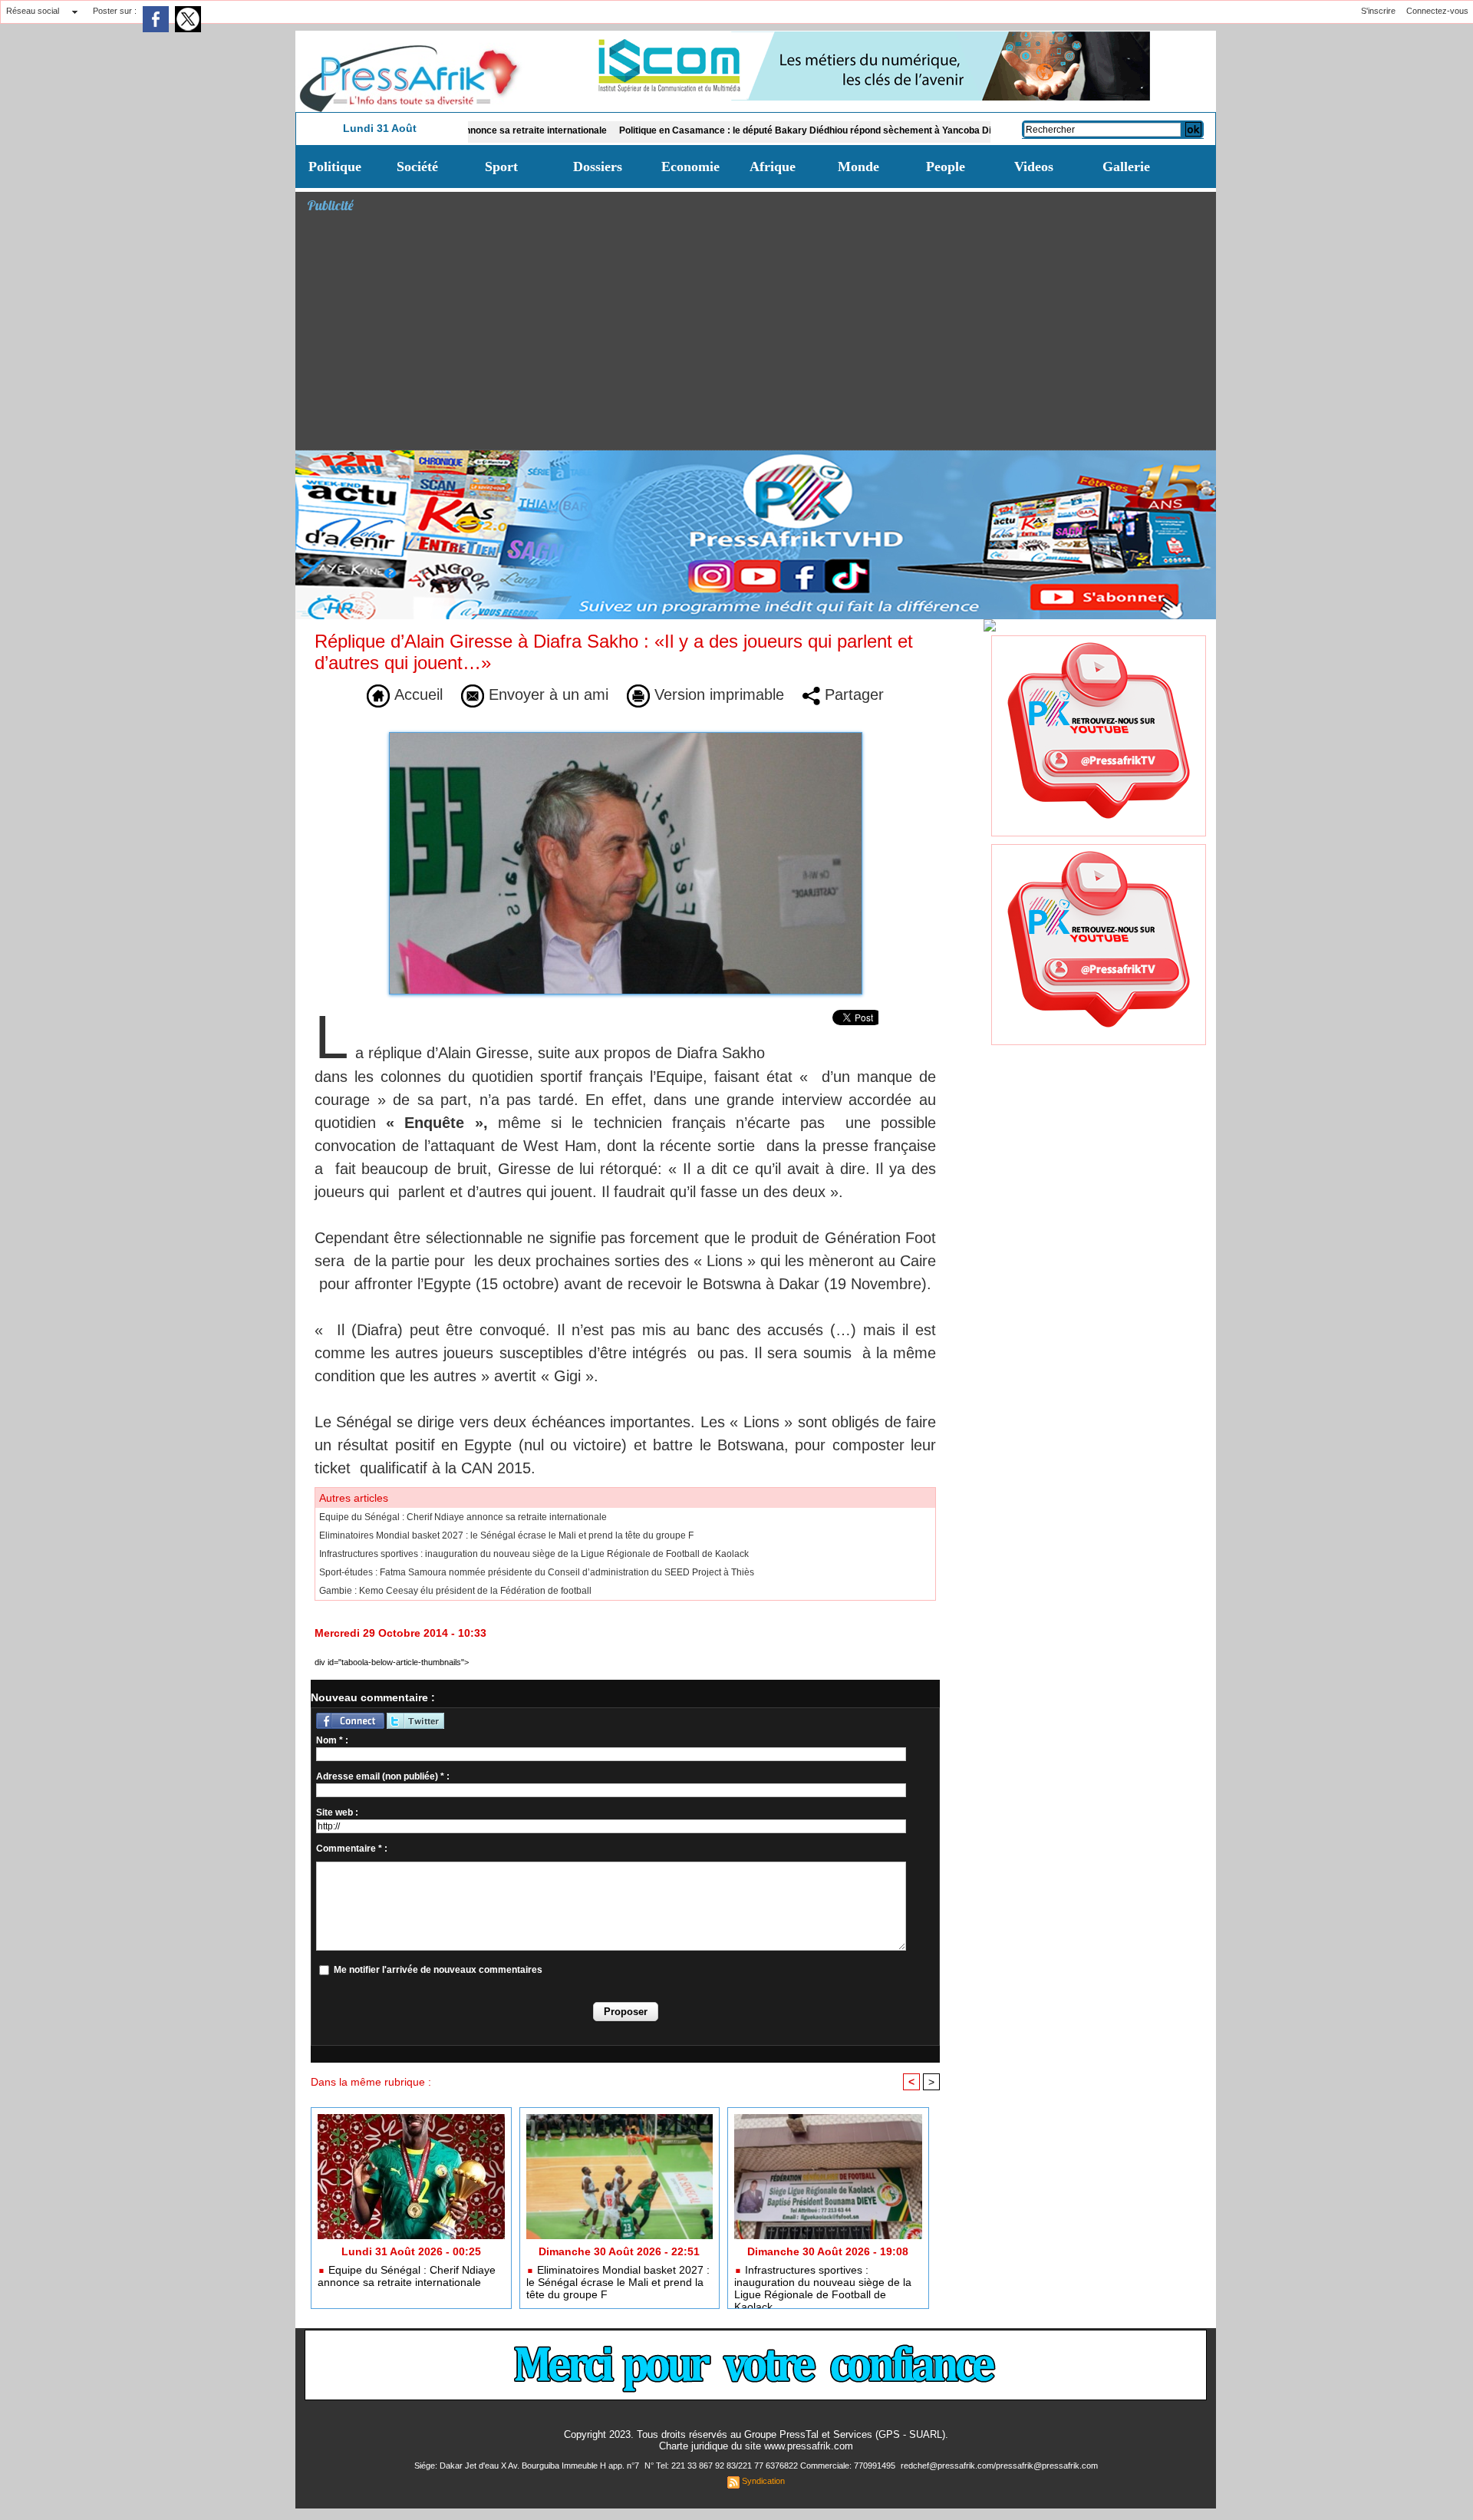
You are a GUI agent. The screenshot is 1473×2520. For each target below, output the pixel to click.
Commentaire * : (352, 1849)
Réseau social (33, 11)
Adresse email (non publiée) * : (383, 1776)
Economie (690, 167)
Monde (858, 167)
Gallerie (1126, 167)
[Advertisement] (761, 335)
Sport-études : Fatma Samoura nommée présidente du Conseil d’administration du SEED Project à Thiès (537, 1572)
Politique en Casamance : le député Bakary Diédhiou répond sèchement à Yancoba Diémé (726, 130)
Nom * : (332, 1740)
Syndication (763, 2481)
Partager (852, 694)
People (946, 167)
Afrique (773, 167)
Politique (335, 167)
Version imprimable (717, 694)
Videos (1034, 167)
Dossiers (598, 167)
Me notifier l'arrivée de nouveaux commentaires (438, 1970)
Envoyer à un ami (546, 694)
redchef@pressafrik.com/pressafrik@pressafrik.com (999, 2466)
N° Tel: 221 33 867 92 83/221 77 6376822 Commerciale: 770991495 (771, 2466)
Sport (501, 167)
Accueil (416, 694)
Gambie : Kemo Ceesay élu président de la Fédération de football (455, 1591)
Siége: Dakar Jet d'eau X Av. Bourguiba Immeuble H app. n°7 (528, 2466)
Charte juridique (694, 2446)
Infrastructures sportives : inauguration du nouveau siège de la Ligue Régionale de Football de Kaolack (534, 1554)
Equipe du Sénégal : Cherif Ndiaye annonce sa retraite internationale (463, 1517)
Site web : (337, 1812)
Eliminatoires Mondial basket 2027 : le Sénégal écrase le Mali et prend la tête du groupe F (506, 1535)
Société (417, 167)
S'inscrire (1378, 11)
